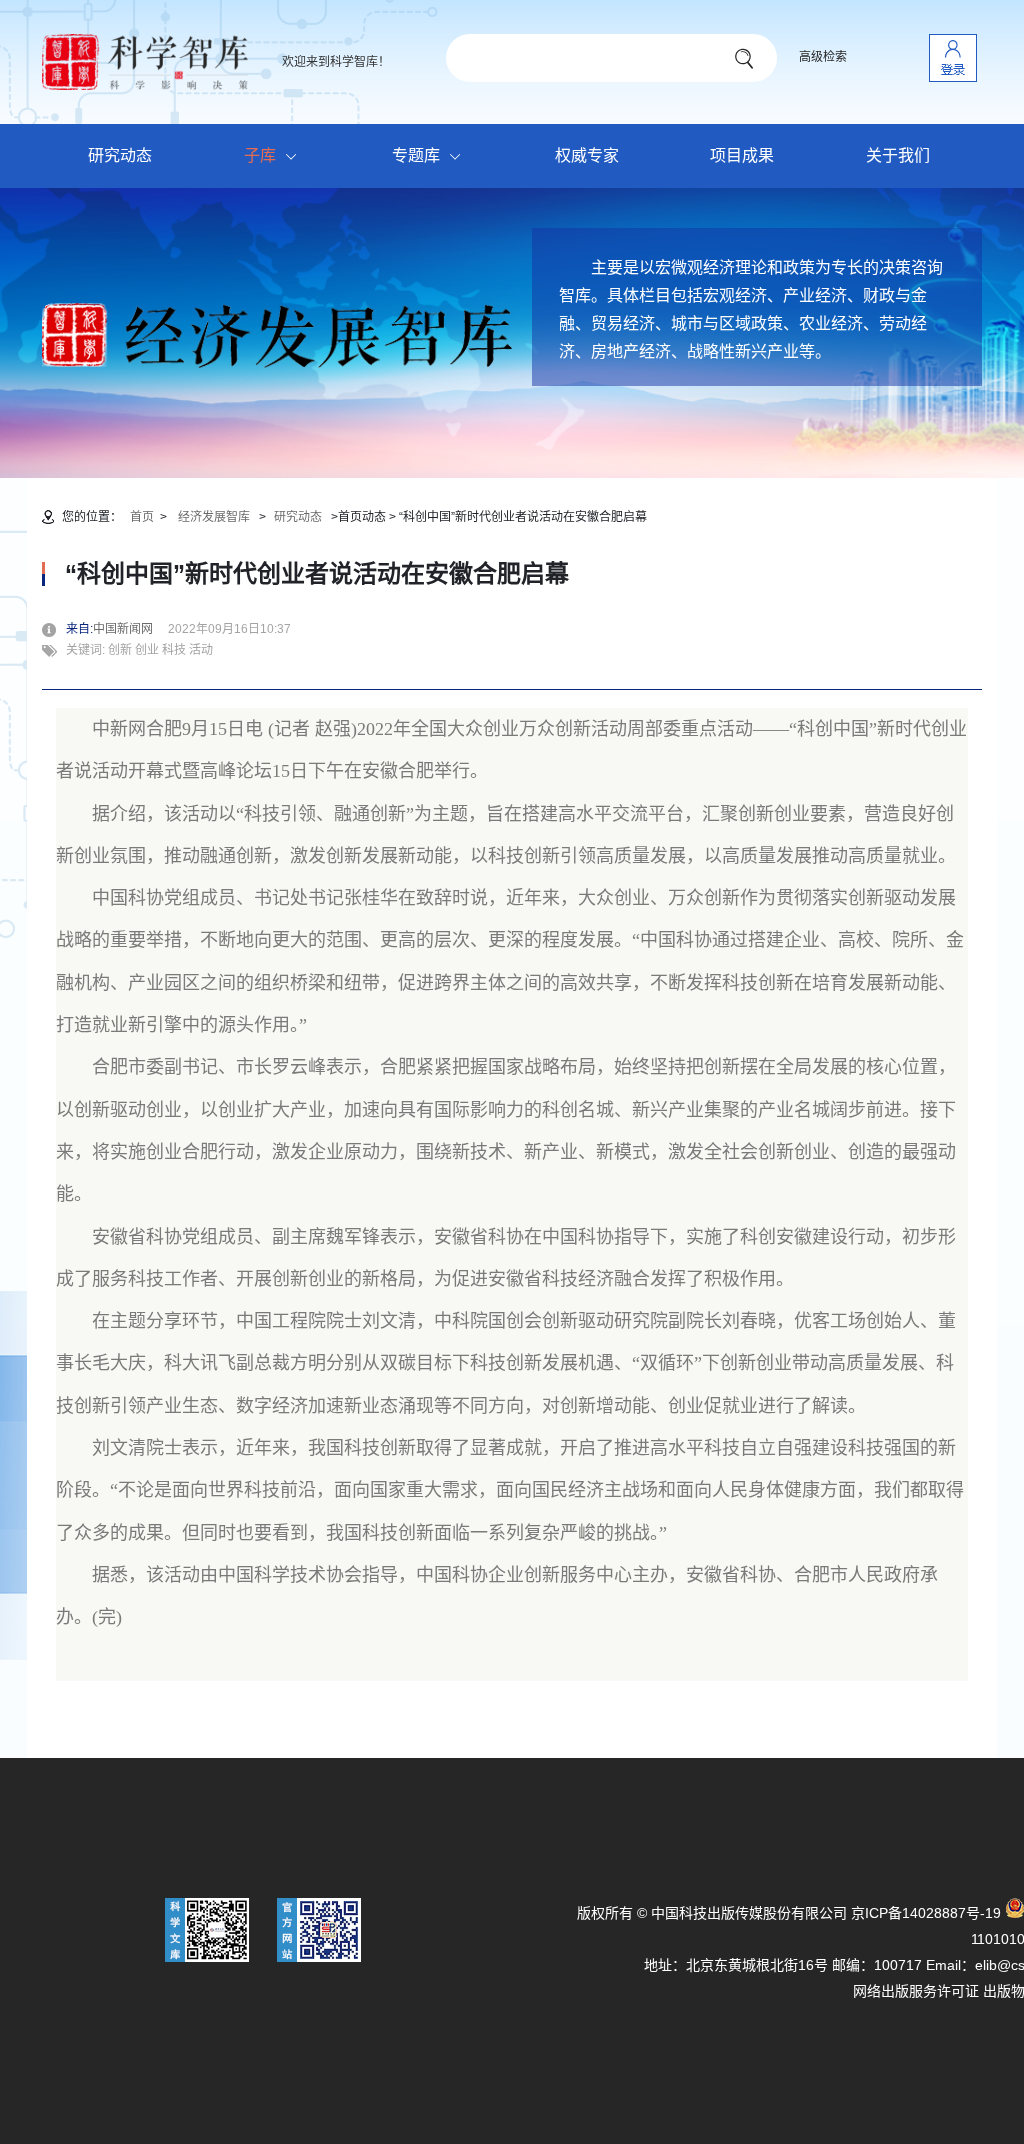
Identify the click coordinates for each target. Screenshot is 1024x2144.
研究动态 (120, 155)
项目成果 (742, 155)
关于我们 (898, 155)
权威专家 (587, 155)
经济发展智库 (214, 517)
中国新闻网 (129, 629)
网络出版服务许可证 (916, 1991)
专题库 (416, 155)
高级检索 (823, 57)
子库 (260, 155)
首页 (142, 517)
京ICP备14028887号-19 (926, 1913)
